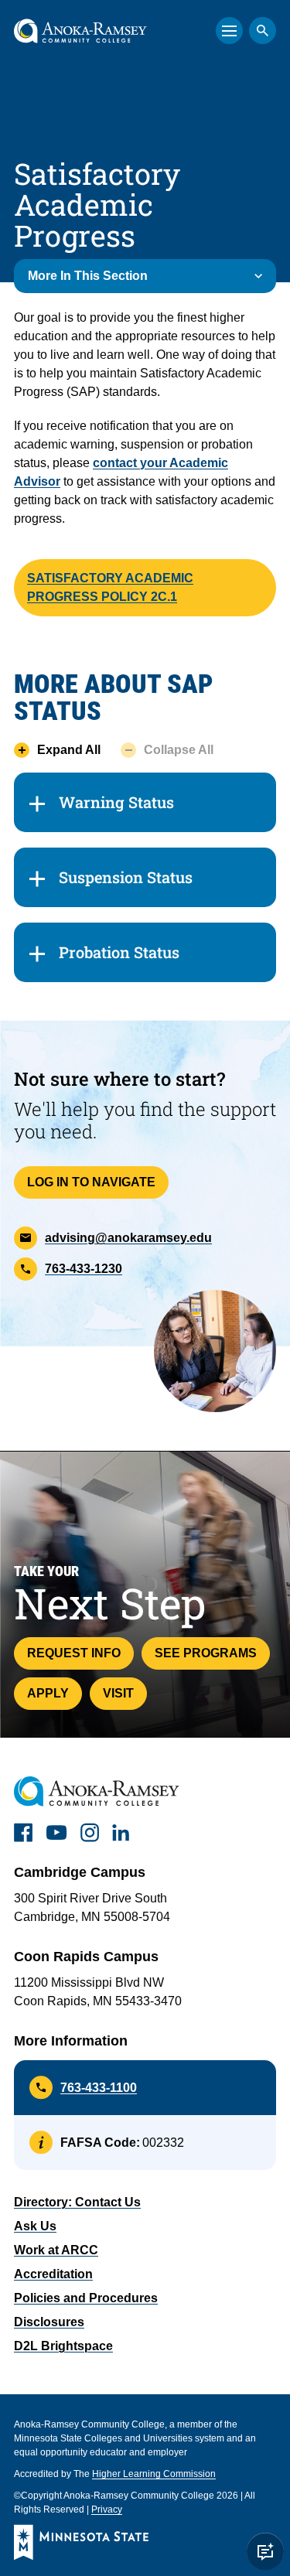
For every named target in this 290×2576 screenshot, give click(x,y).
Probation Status (119, 952)
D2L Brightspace (63, 2346)
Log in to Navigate (91, 1182)
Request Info (74, 1653)
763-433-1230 (84, 1269)
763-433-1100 (99, 2088)
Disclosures (49, 2322)
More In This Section (88, 276)
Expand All (69, 750)
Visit (118, 1693)
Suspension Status (126, 877)
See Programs (206, 1653)
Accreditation (53, 2274)
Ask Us (35, 2226)
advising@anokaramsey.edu (128, 1238)
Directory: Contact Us (77, 2202)
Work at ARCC (56, 2250)
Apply (48, 1693)
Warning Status (116, 802)
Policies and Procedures (86, 2298)
